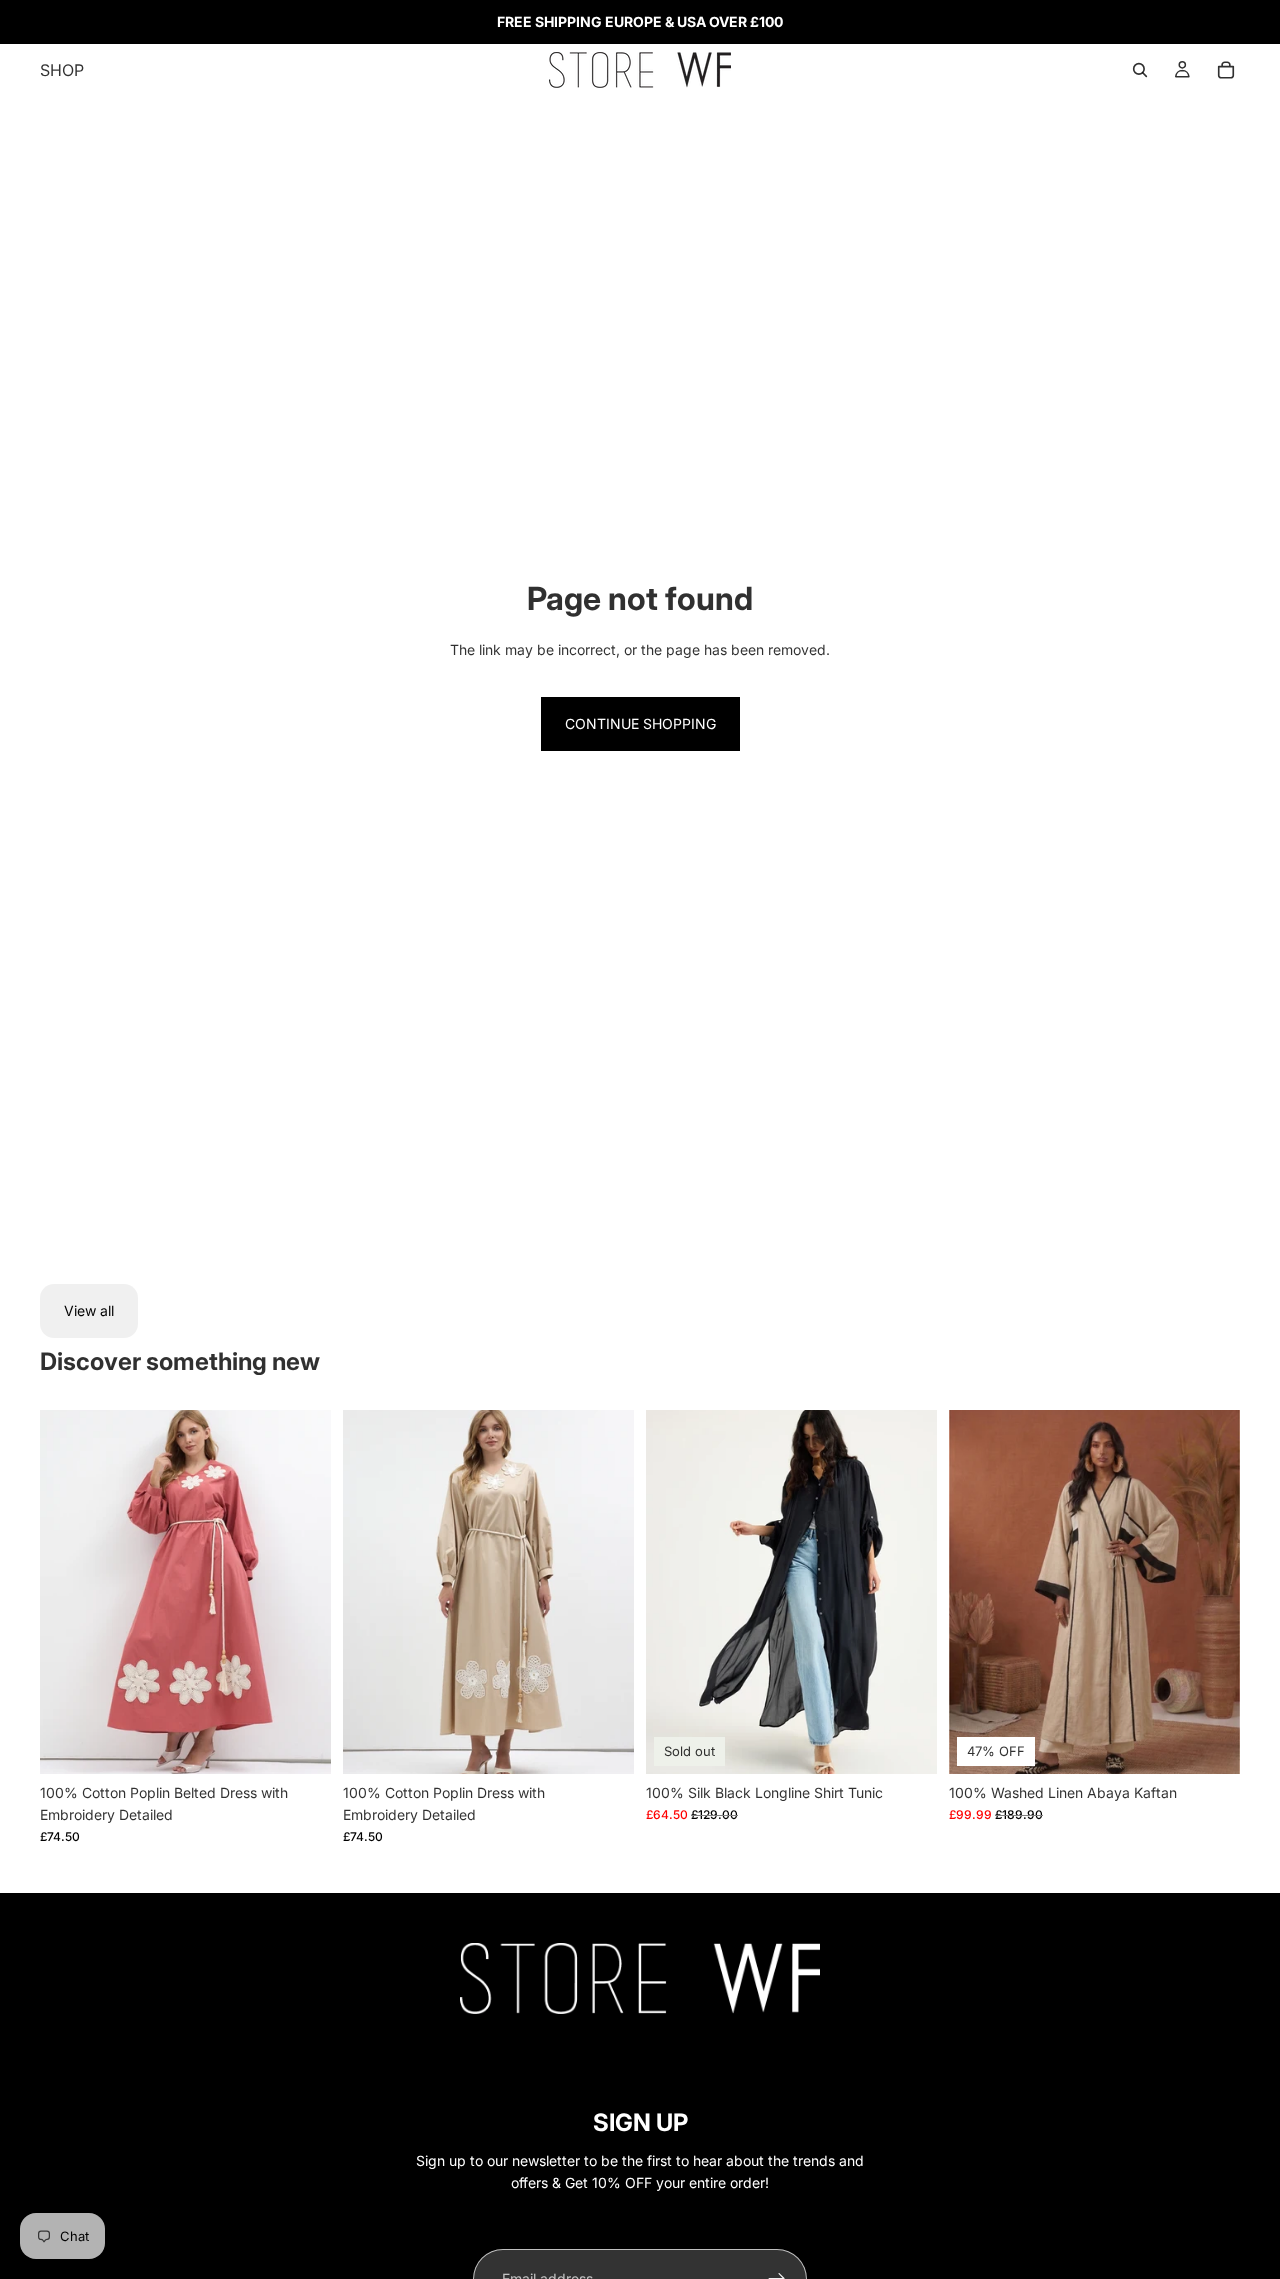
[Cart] (1226, 70)
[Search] (1140, 70)
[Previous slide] (70, 1592)
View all (89, 1310)
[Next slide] (301, 1592)
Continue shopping (640, 723)
